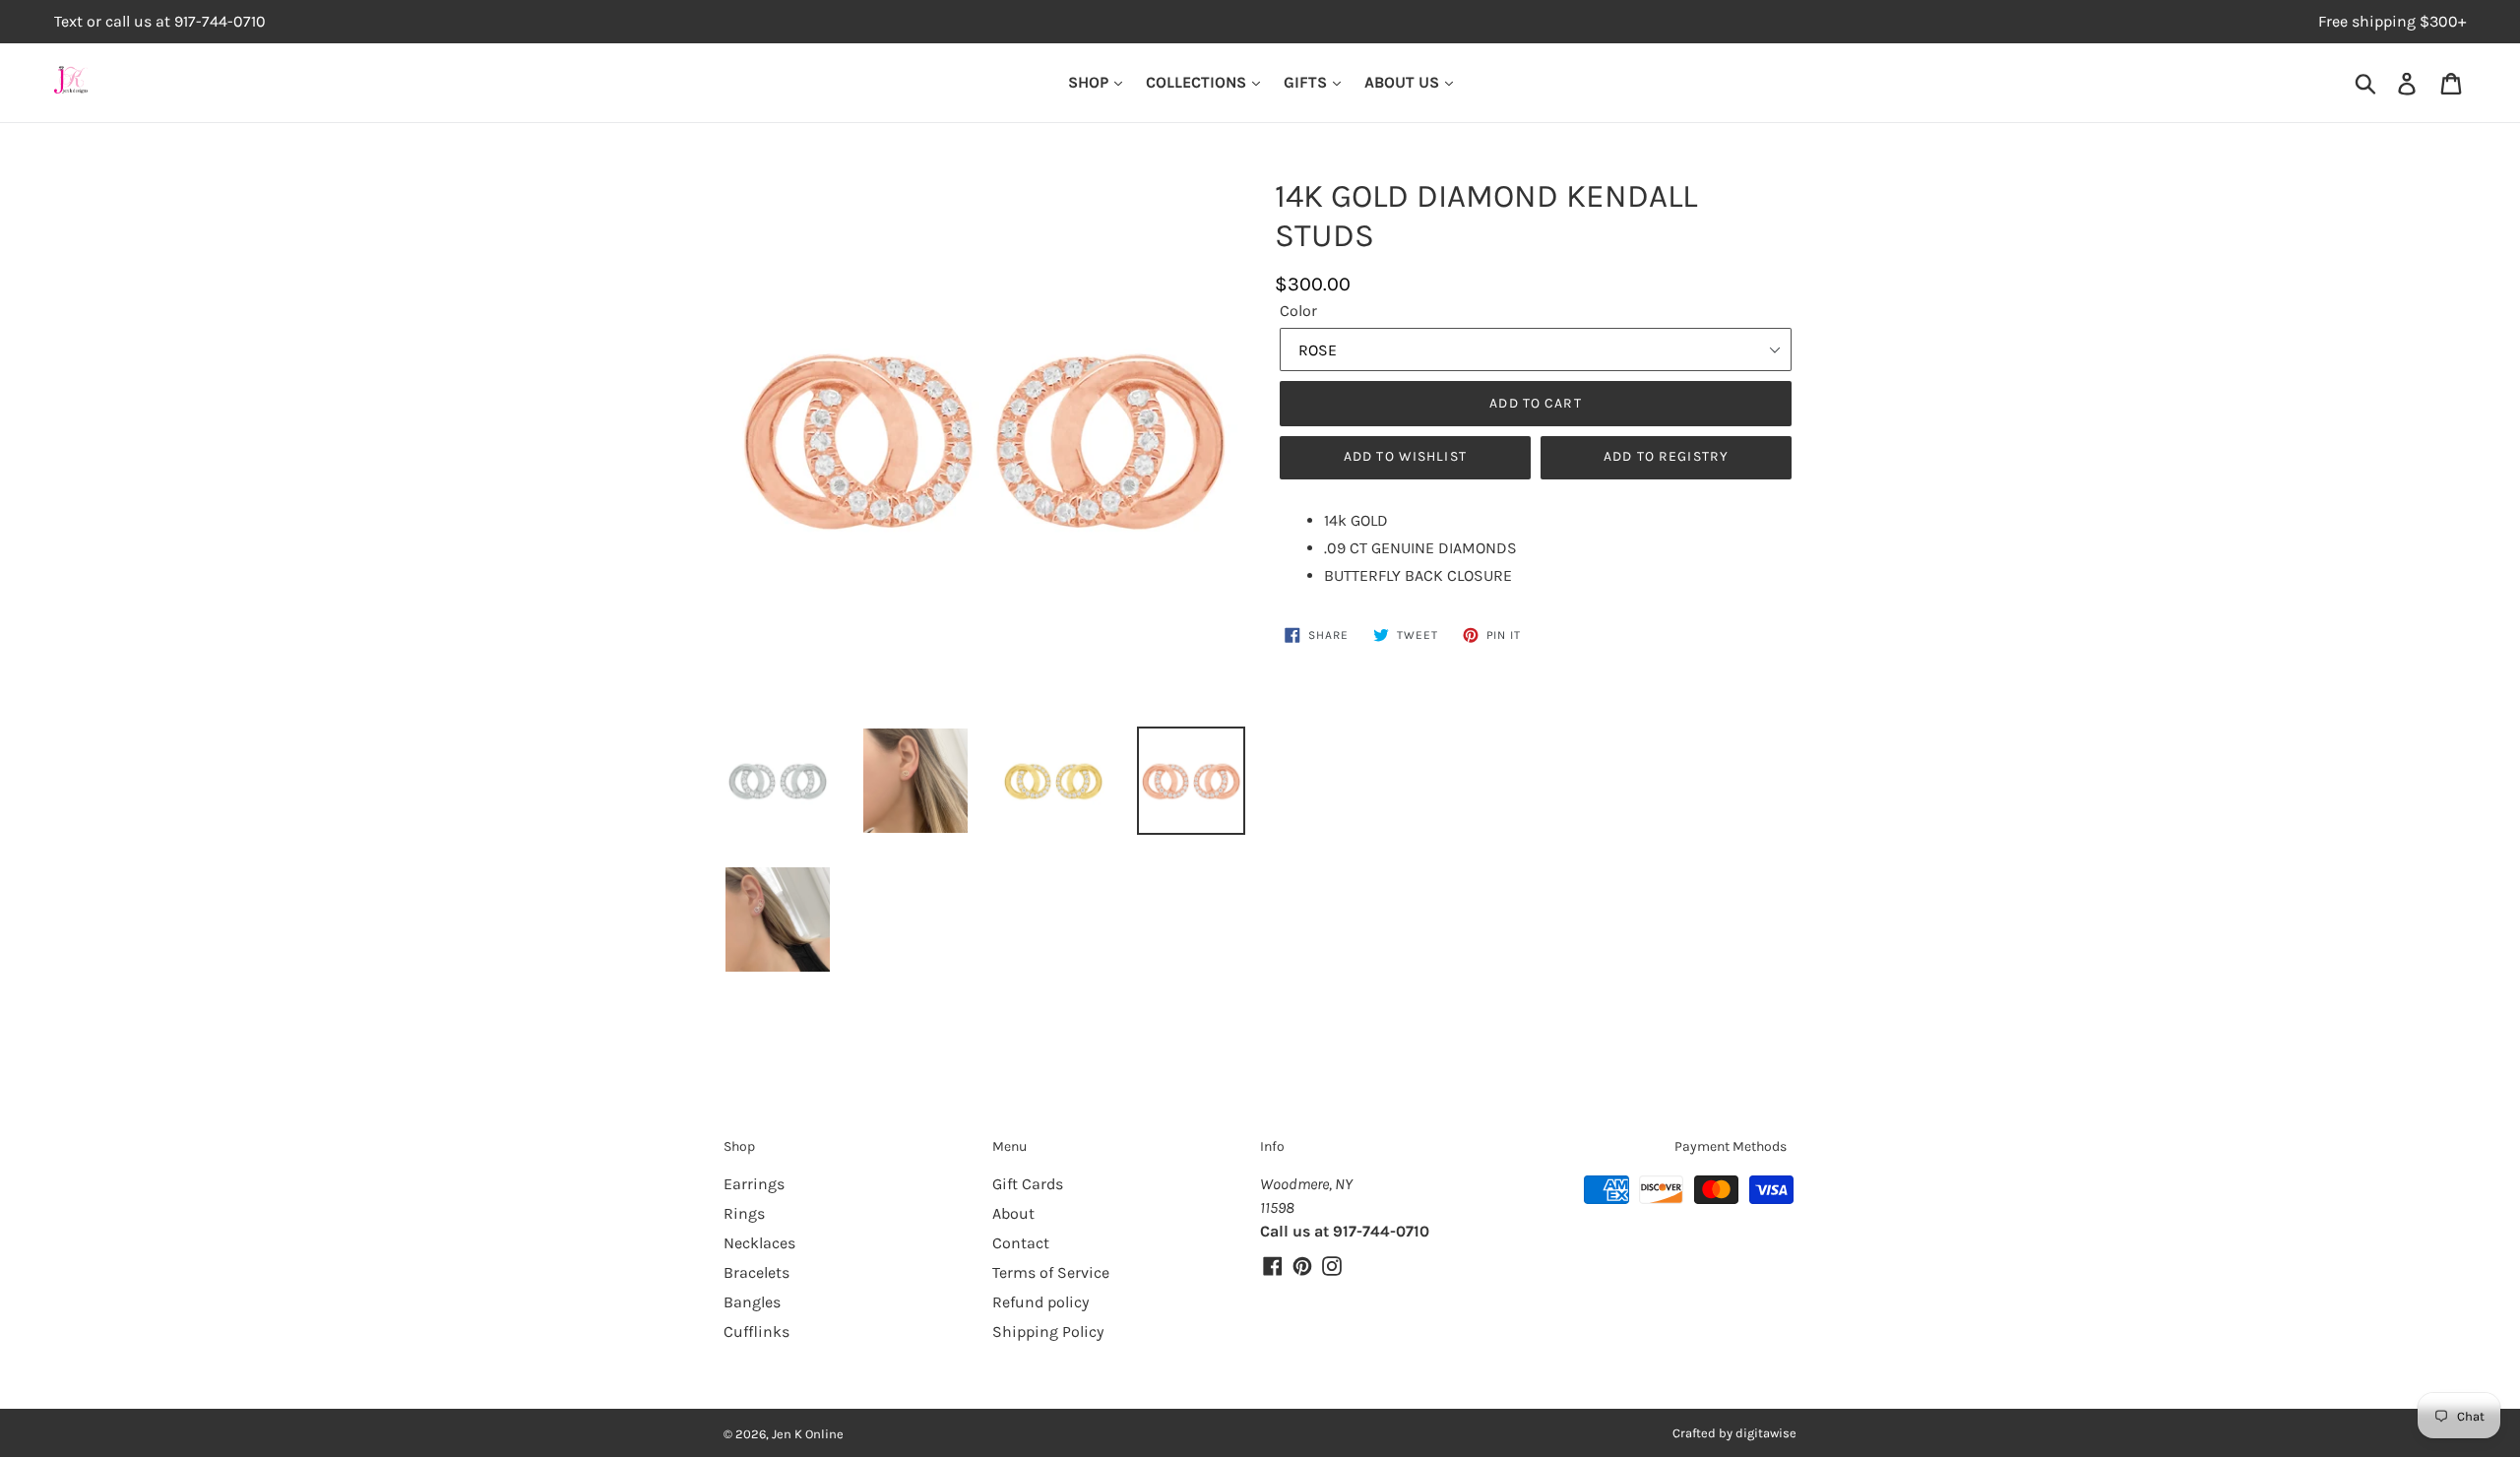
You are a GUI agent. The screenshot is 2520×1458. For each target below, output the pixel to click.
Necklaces (759, 1243)
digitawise (1766, 1433)
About (1013, 1213)
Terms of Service (1051, 1272)
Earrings (754, 1184)
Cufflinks (756, 1331)
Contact (1021, 1243)
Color (1298, 311)
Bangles (752, 1302)
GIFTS (1307, 82)
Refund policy (1040, 1302)
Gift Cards (1028, 1184)
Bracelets (756, 1272)
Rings (744, 1213)
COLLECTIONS (1198, 82)
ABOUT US (1404, 82)
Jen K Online (808, 1434)
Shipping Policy (1048, 1331)
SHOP (1090, 82)
